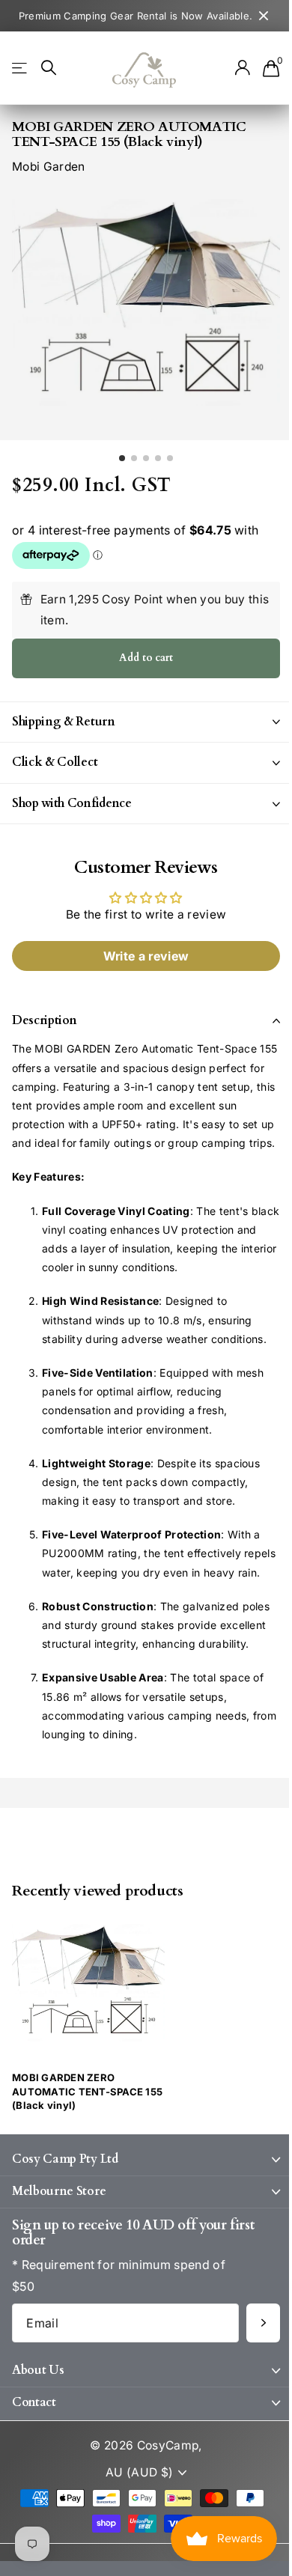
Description (44, 1020)
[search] (49, 68)
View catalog (21, 68)
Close (264, 16)
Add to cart (146, 658)
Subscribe (252, 2379)
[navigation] (122, 458)
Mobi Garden (49, 167)
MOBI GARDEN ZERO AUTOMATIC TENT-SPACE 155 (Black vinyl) (87, 2148)
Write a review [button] (140, 956)
